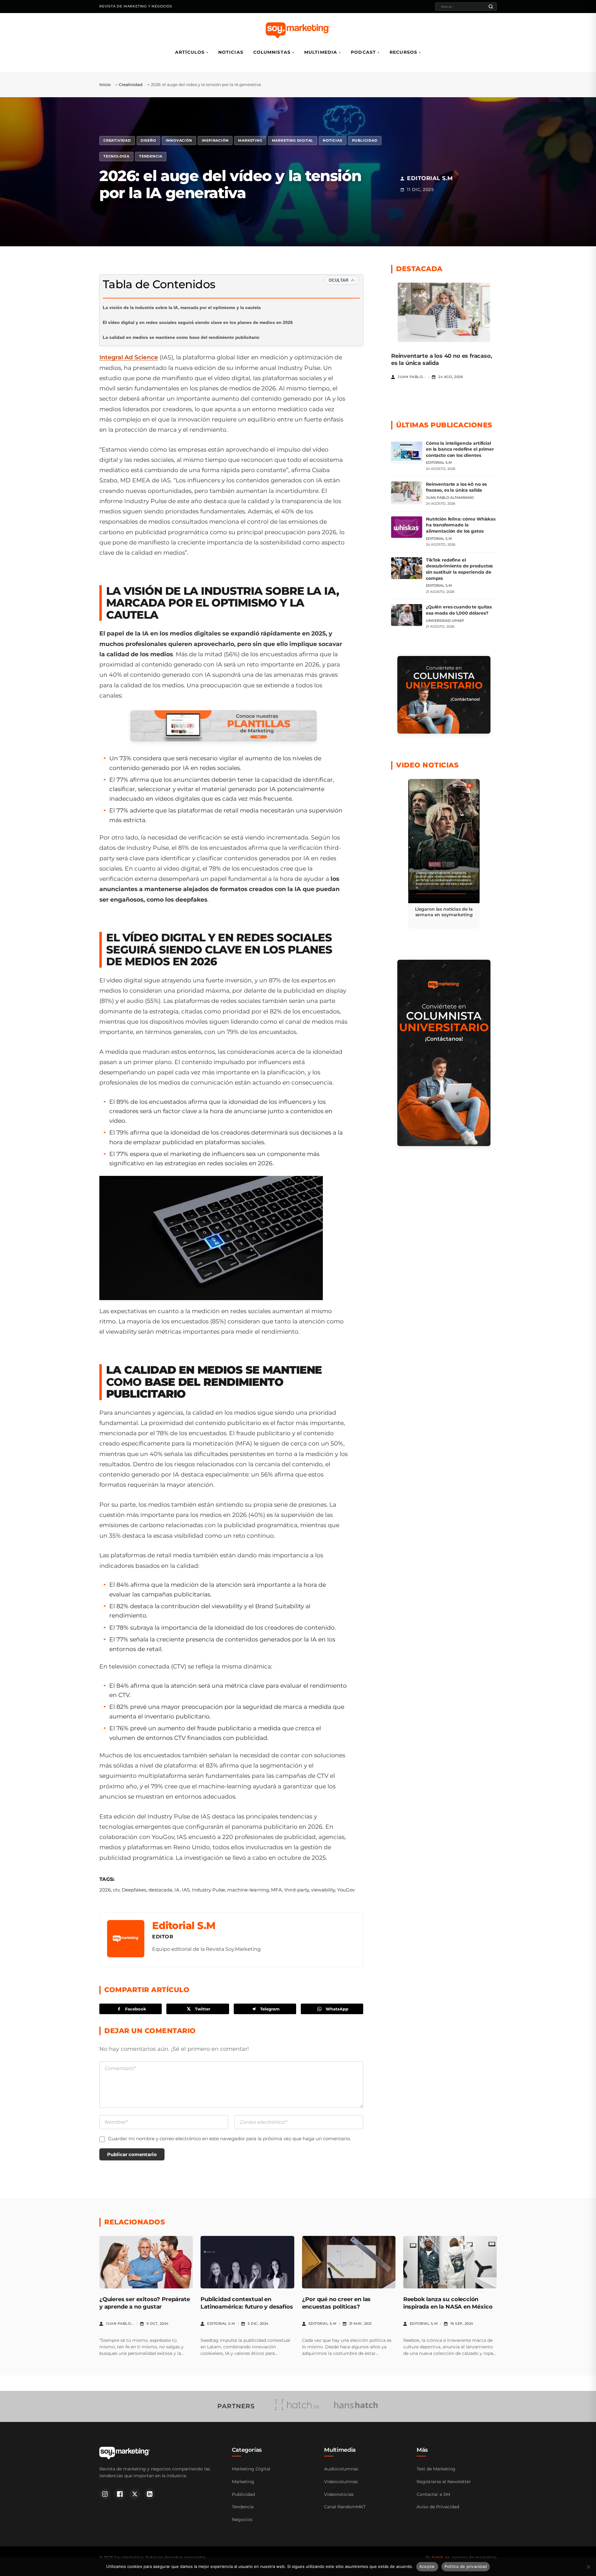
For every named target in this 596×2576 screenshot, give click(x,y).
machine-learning (248, 1890)
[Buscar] (491, 7)
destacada (160, 1890)
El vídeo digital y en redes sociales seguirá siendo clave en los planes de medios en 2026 (198, 322)
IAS (186, 1890)
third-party (297, 1890)
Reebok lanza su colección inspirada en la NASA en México (448, 2303)
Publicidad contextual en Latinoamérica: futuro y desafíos (247, 2303)
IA (177, 1890)
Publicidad (365, 140)
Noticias (231, 52)
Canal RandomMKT (345, 2507)
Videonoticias (339, 2494)
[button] (444, 854)
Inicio (105, 84)
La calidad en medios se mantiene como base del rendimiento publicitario (181, 337)
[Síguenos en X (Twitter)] (135, 2494)
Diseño (148, 140)
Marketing (250, 140)
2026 (105, 1890)
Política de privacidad (466, 2566)
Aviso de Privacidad (438, 2507)
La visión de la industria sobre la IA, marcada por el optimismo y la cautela (182, 307)
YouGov (346, 1890)
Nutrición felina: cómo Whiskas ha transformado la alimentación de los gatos (461, 525)
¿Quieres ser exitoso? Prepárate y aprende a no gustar (144, 2303)
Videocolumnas (341, 2482)
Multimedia (321, 52)
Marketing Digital (293, 140)
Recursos (403, 52)
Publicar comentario (132, 2154)
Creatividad (131, 84)
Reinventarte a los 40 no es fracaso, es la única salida (456, 487)
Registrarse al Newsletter (444, 2482)
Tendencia (151, 156)
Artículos (190, 52)
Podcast (363, 52)
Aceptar (427, 2566)
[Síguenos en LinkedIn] (150, 2494)
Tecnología (116, 156)
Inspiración (215, 140)
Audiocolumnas (341, 2469)
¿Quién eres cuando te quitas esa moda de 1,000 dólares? (459, 610)
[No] (588, 2567)
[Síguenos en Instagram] (105, 2494)
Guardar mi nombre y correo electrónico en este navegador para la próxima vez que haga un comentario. (229, 2139)
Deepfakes (134, 1890)
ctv (116, 1890)
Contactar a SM (433, 2494)
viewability (323, 1890)
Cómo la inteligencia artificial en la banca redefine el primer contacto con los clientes (460, 449)
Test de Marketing (436, 2469)
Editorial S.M (184, 1925)
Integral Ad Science (129, 357)
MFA (277, 1890)
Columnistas (272, 52)
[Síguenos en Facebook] (120, 2494)
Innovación (179, 140)
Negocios (242, 2519)
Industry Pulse (208, 1890)
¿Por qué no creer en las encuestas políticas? (336, 2303)
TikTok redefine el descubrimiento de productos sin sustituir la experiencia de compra (459, 569)
